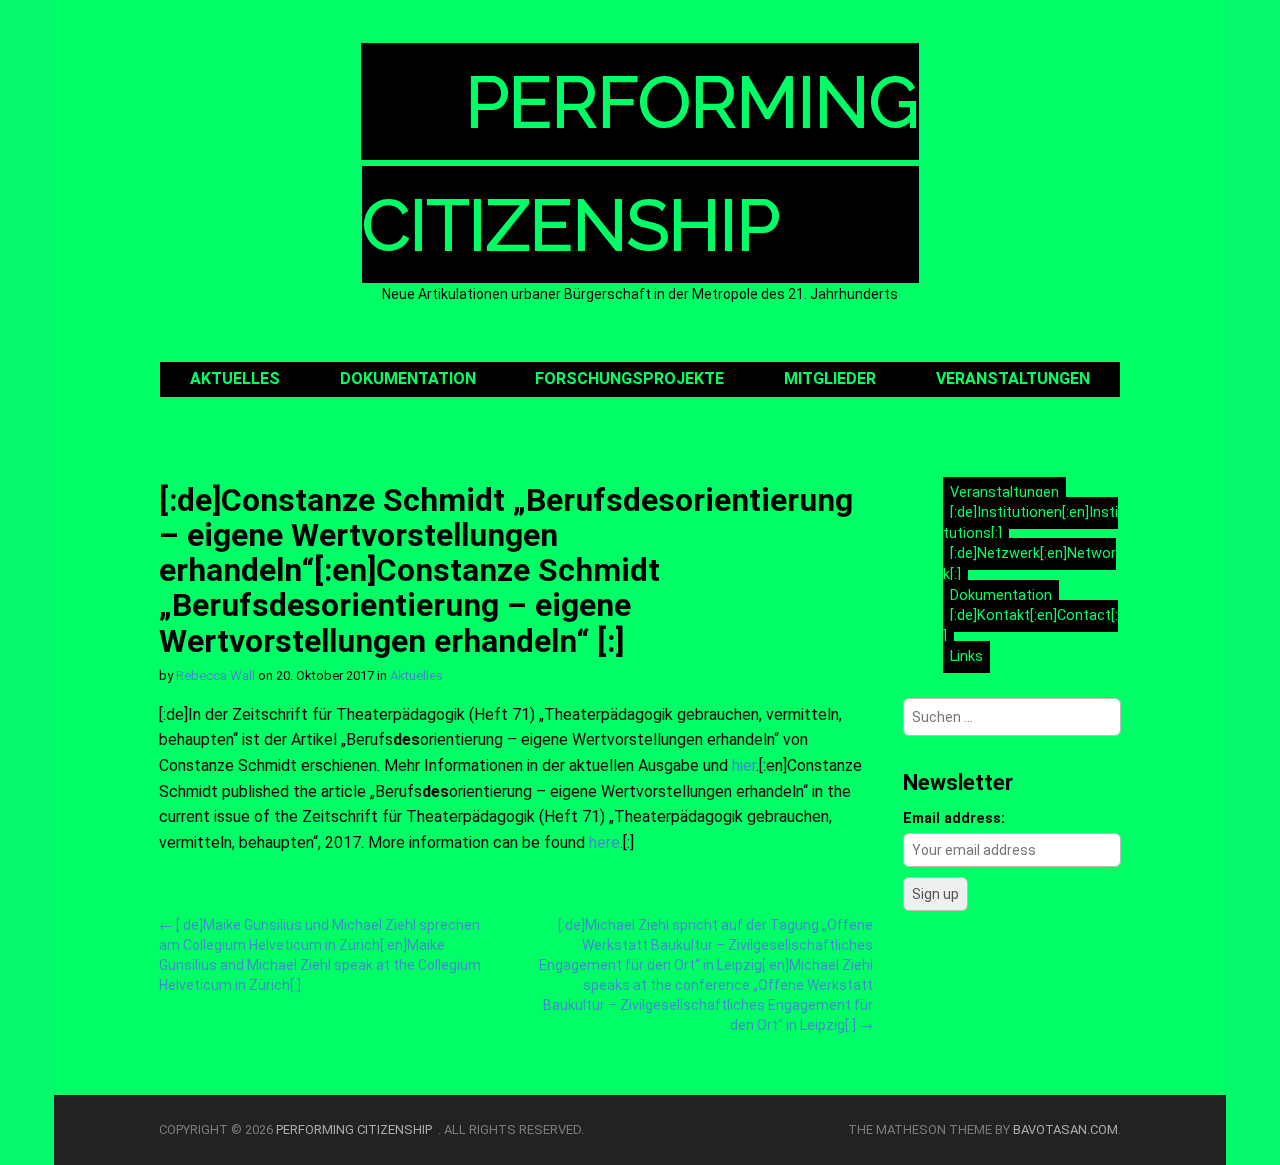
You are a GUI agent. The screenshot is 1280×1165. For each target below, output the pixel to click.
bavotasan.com (1065, 1129)
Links (966, 656)
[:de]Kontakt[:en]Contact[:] (1030, 626)
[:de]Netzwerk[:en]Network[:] (1029, 565)
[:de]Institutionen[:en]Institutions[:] (1030, 523)
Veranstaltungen (1013, 378)
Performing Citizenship (357, 1129)
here (604, 842)
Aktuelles (235, 378)
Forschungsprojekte (629, 378)
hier (744, 765)
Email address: (954, 818)
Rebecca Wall (215, 675)
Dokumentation (408, 378)
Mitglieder (830, 378)
